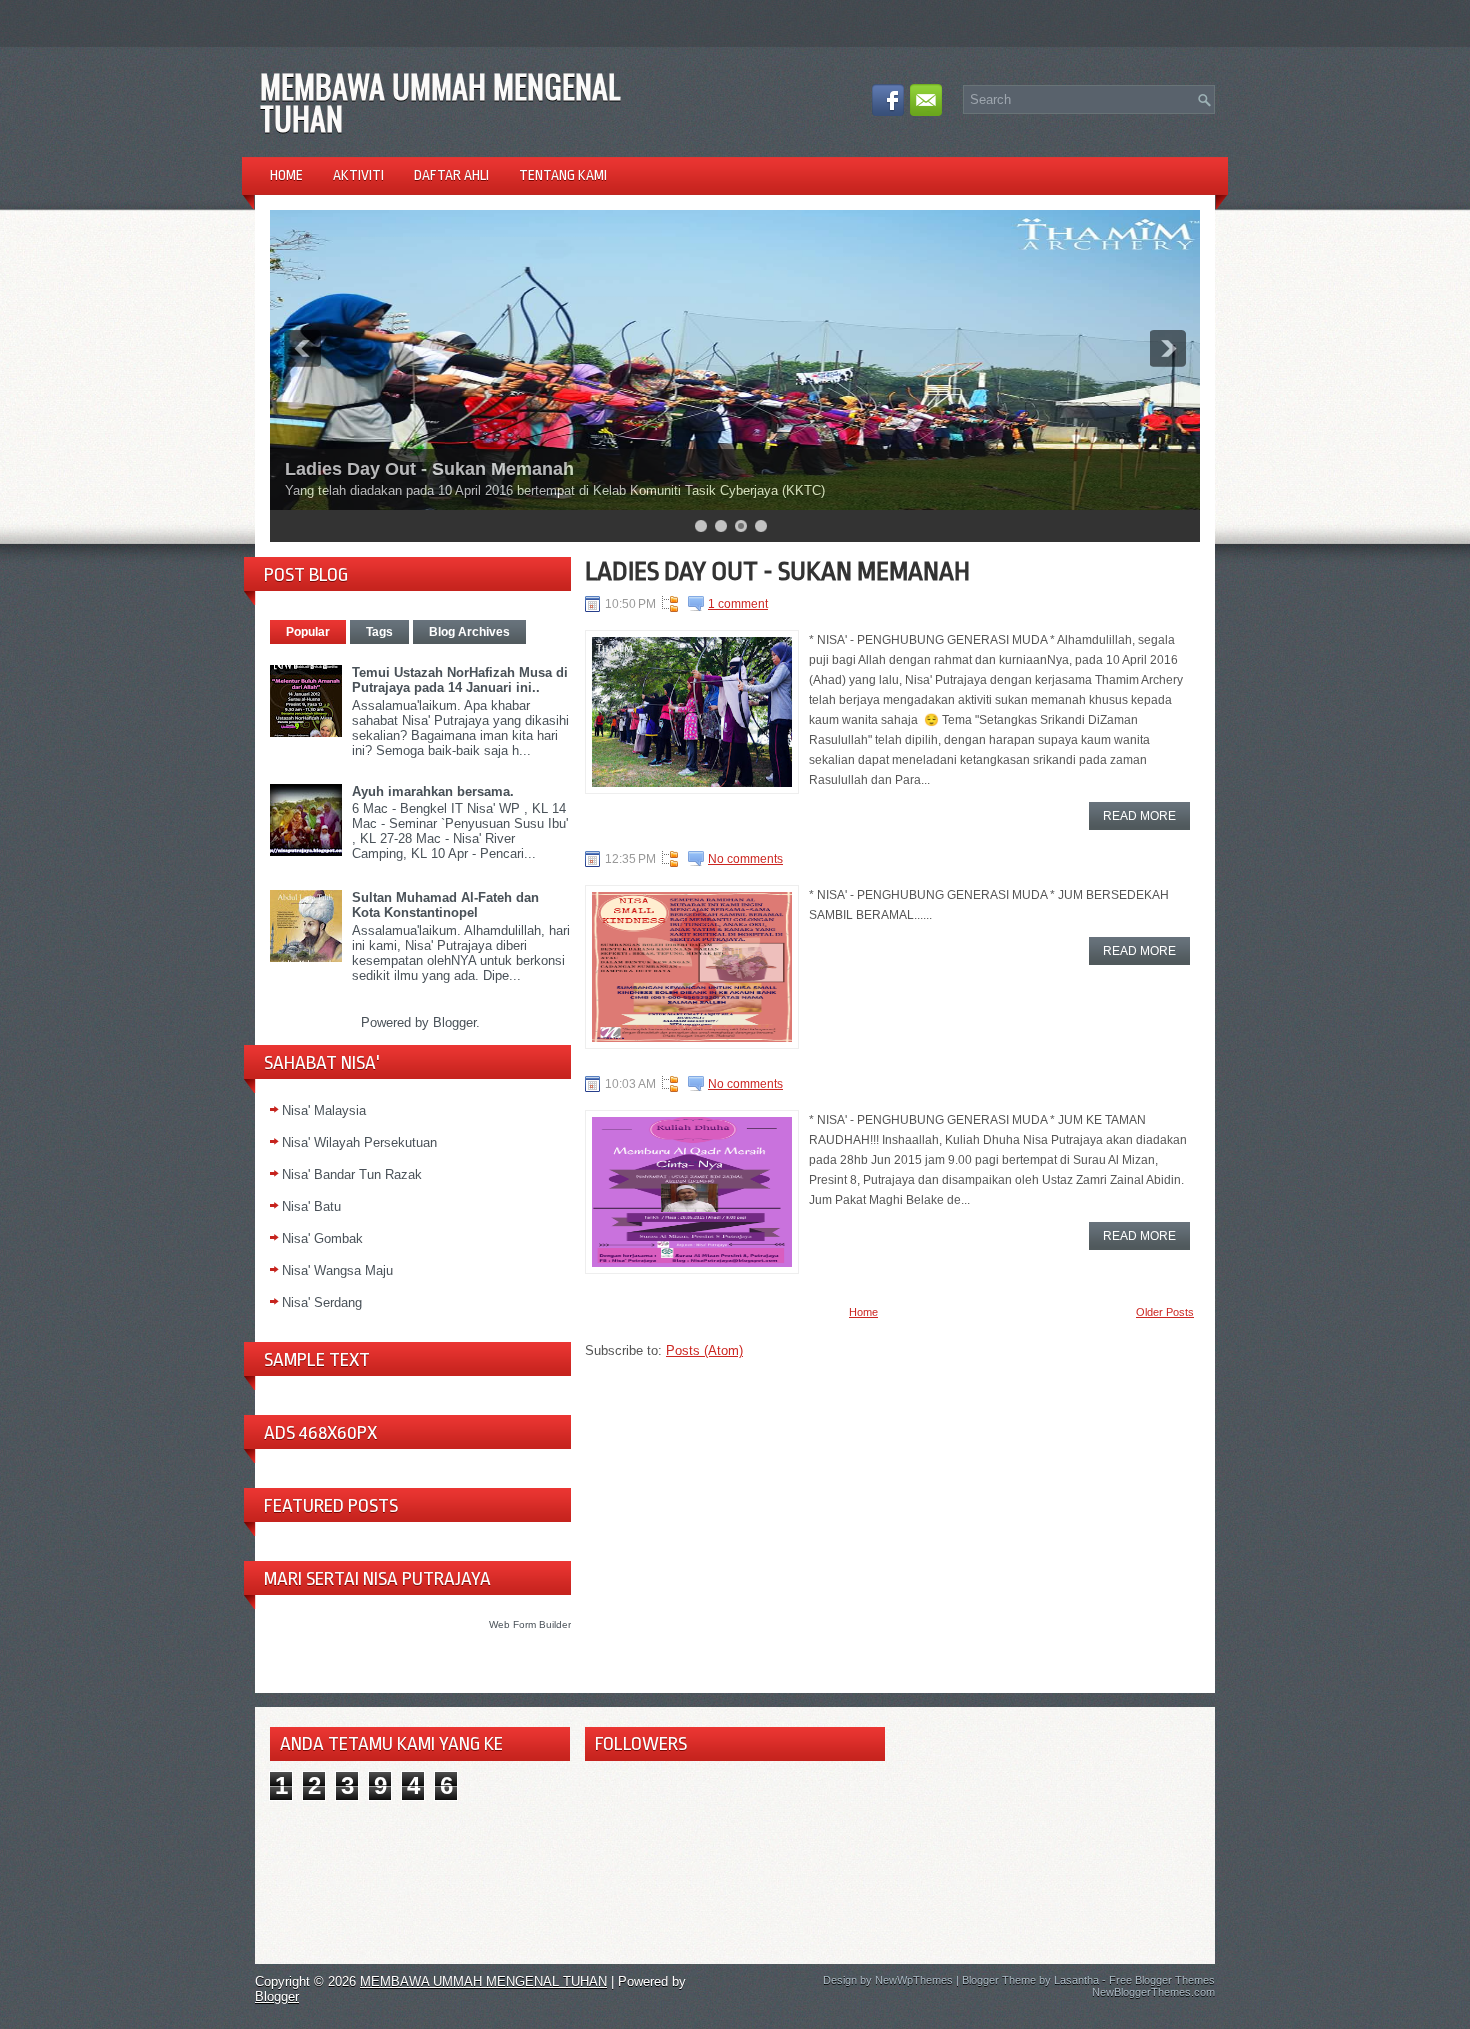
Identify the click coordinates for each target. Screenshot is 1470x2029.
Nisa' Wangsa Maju (337, 1270)
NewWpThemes (914, 1980)
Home (286, 175)
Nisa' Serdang (322, 1302)
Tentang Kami (563, 175)
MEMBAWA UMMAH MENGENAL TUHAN (440, 101)
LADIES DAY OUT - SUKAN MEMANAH (777, 571)
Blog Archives (469, 632)
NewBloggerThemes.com (1153, 1992)
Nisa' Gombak (322, 1238)
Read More (1139, 816)
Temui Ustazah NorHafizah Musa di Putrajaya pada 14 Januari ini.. (460, 680)
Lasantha (1076, 1980)
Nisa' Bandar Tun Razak (352, 1174)
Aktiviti (358, 175)
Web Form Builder (530, 1624)
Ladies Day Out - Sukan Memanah (429, 469)
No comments (745, 859)
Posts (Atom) (704, 1350)
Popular (308, 632)
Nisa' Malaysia (324, 1110)
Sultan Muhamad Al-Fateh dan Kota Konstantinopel (445, 905)
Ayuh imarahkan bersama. (433, 791)
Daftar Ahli (451, 175)
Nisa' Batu (311, 1206)
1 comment (738, 604)
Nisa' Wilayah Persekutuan (359, 1142)
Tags (379, 632)
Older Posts (1165, 1312)
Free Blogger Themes (1162, 1980)
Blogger (454, 1022)
